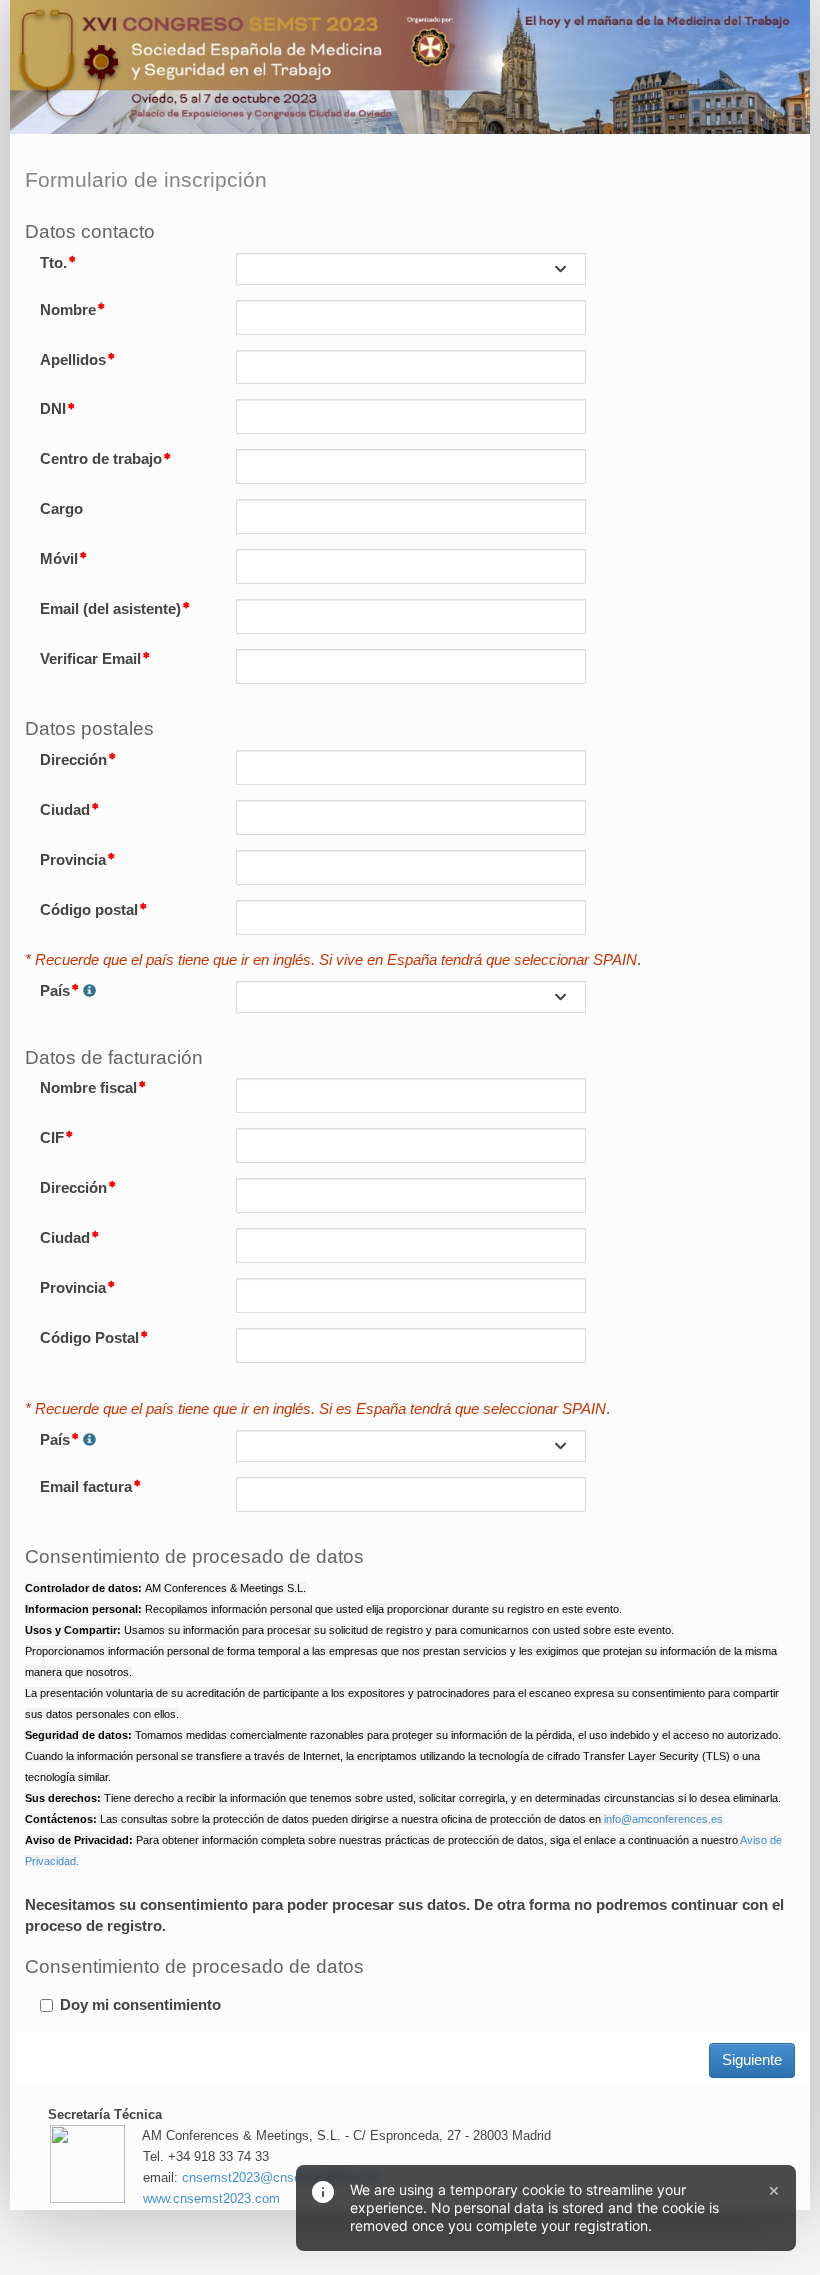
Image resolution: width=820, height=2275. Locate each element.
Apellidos (73, 360)
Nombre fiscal (88, 1088)
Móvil (59, 559)
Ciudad (65, 810)
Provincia (73, 860)
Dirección (73, 760)
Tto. (53, 263)
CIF (52, 1138)
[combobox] (411, 269)
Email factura (86, 1487)
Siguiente (752, 2060)
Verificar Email (90, 659)
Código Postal (89, 1338)
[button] (89, 991)
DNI (53, 409)
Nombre (68, 310)
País (55, 991)
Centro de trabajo (101, 459)
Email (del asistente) (110, 609)
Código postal (89, 910)
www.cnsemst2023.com (211, 2198)
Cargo (61, 509)
